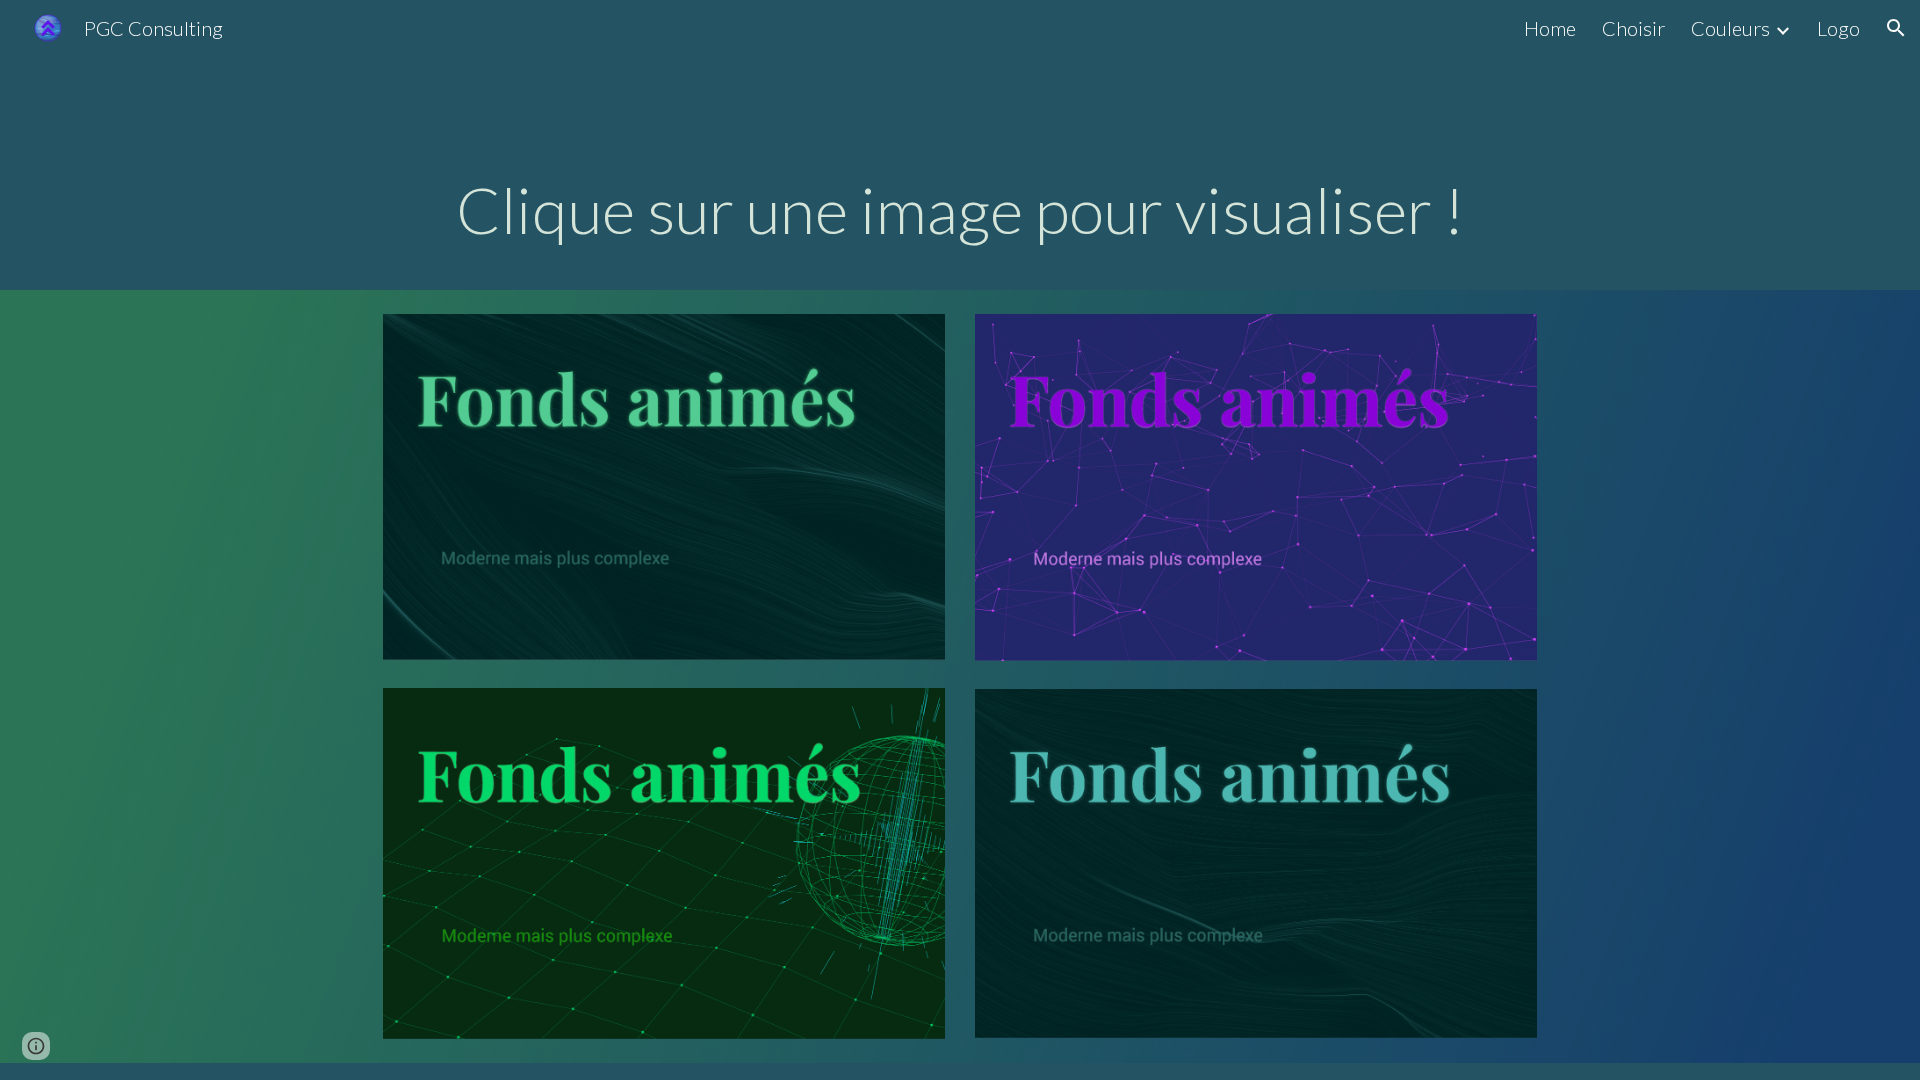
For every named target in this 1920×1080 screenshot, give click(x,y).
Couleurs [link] (1730, 28)
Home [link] (1550, 28)
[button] (1896, 28)
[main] (960, 210)
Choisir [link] (1633, 28)
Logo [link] (1838, 28)
